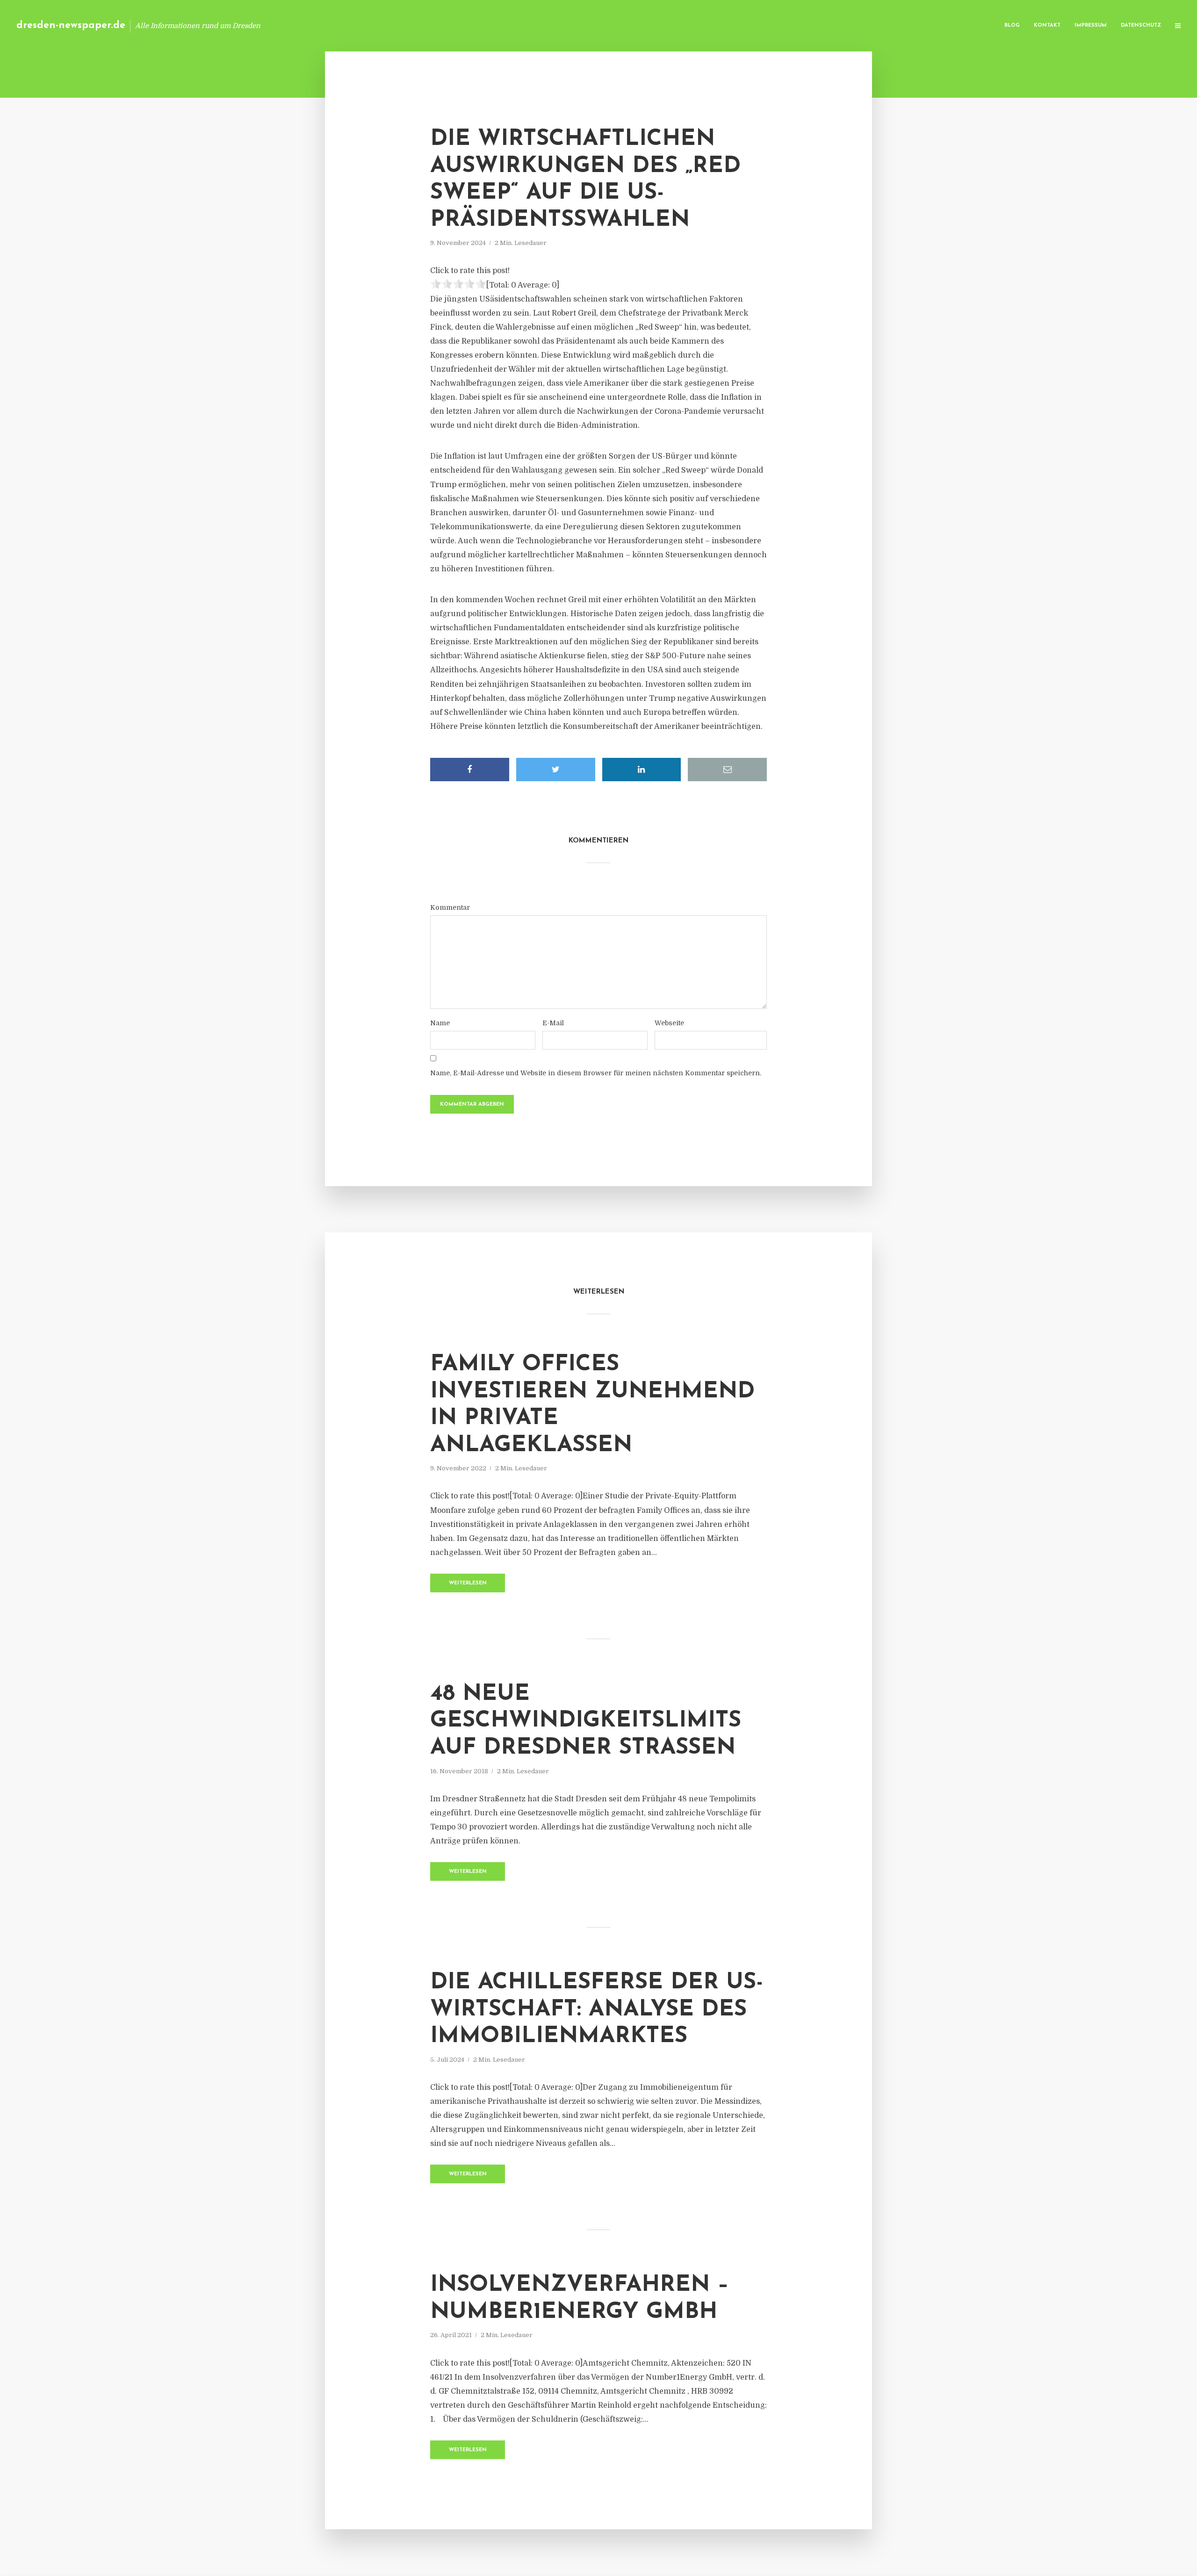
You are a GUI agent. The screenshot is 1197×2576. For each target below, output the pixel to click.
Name (440, 1023)
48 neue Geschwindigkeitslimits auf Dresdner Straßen (586, 1721)
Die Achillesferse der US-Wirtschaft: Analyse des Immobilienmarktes (597, 2010)
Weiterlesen (468, 1583)
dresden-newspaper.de (71, 25)
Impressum (1091, 25)
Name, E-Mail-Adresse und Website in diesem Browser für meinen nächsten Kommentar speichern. (596, 1073)
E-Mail (553, 1023)
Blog (1012, 25)
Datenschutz (1141, 25)
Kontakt (1047, 25)
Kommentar (450, 907)
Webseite (669, 1023)
